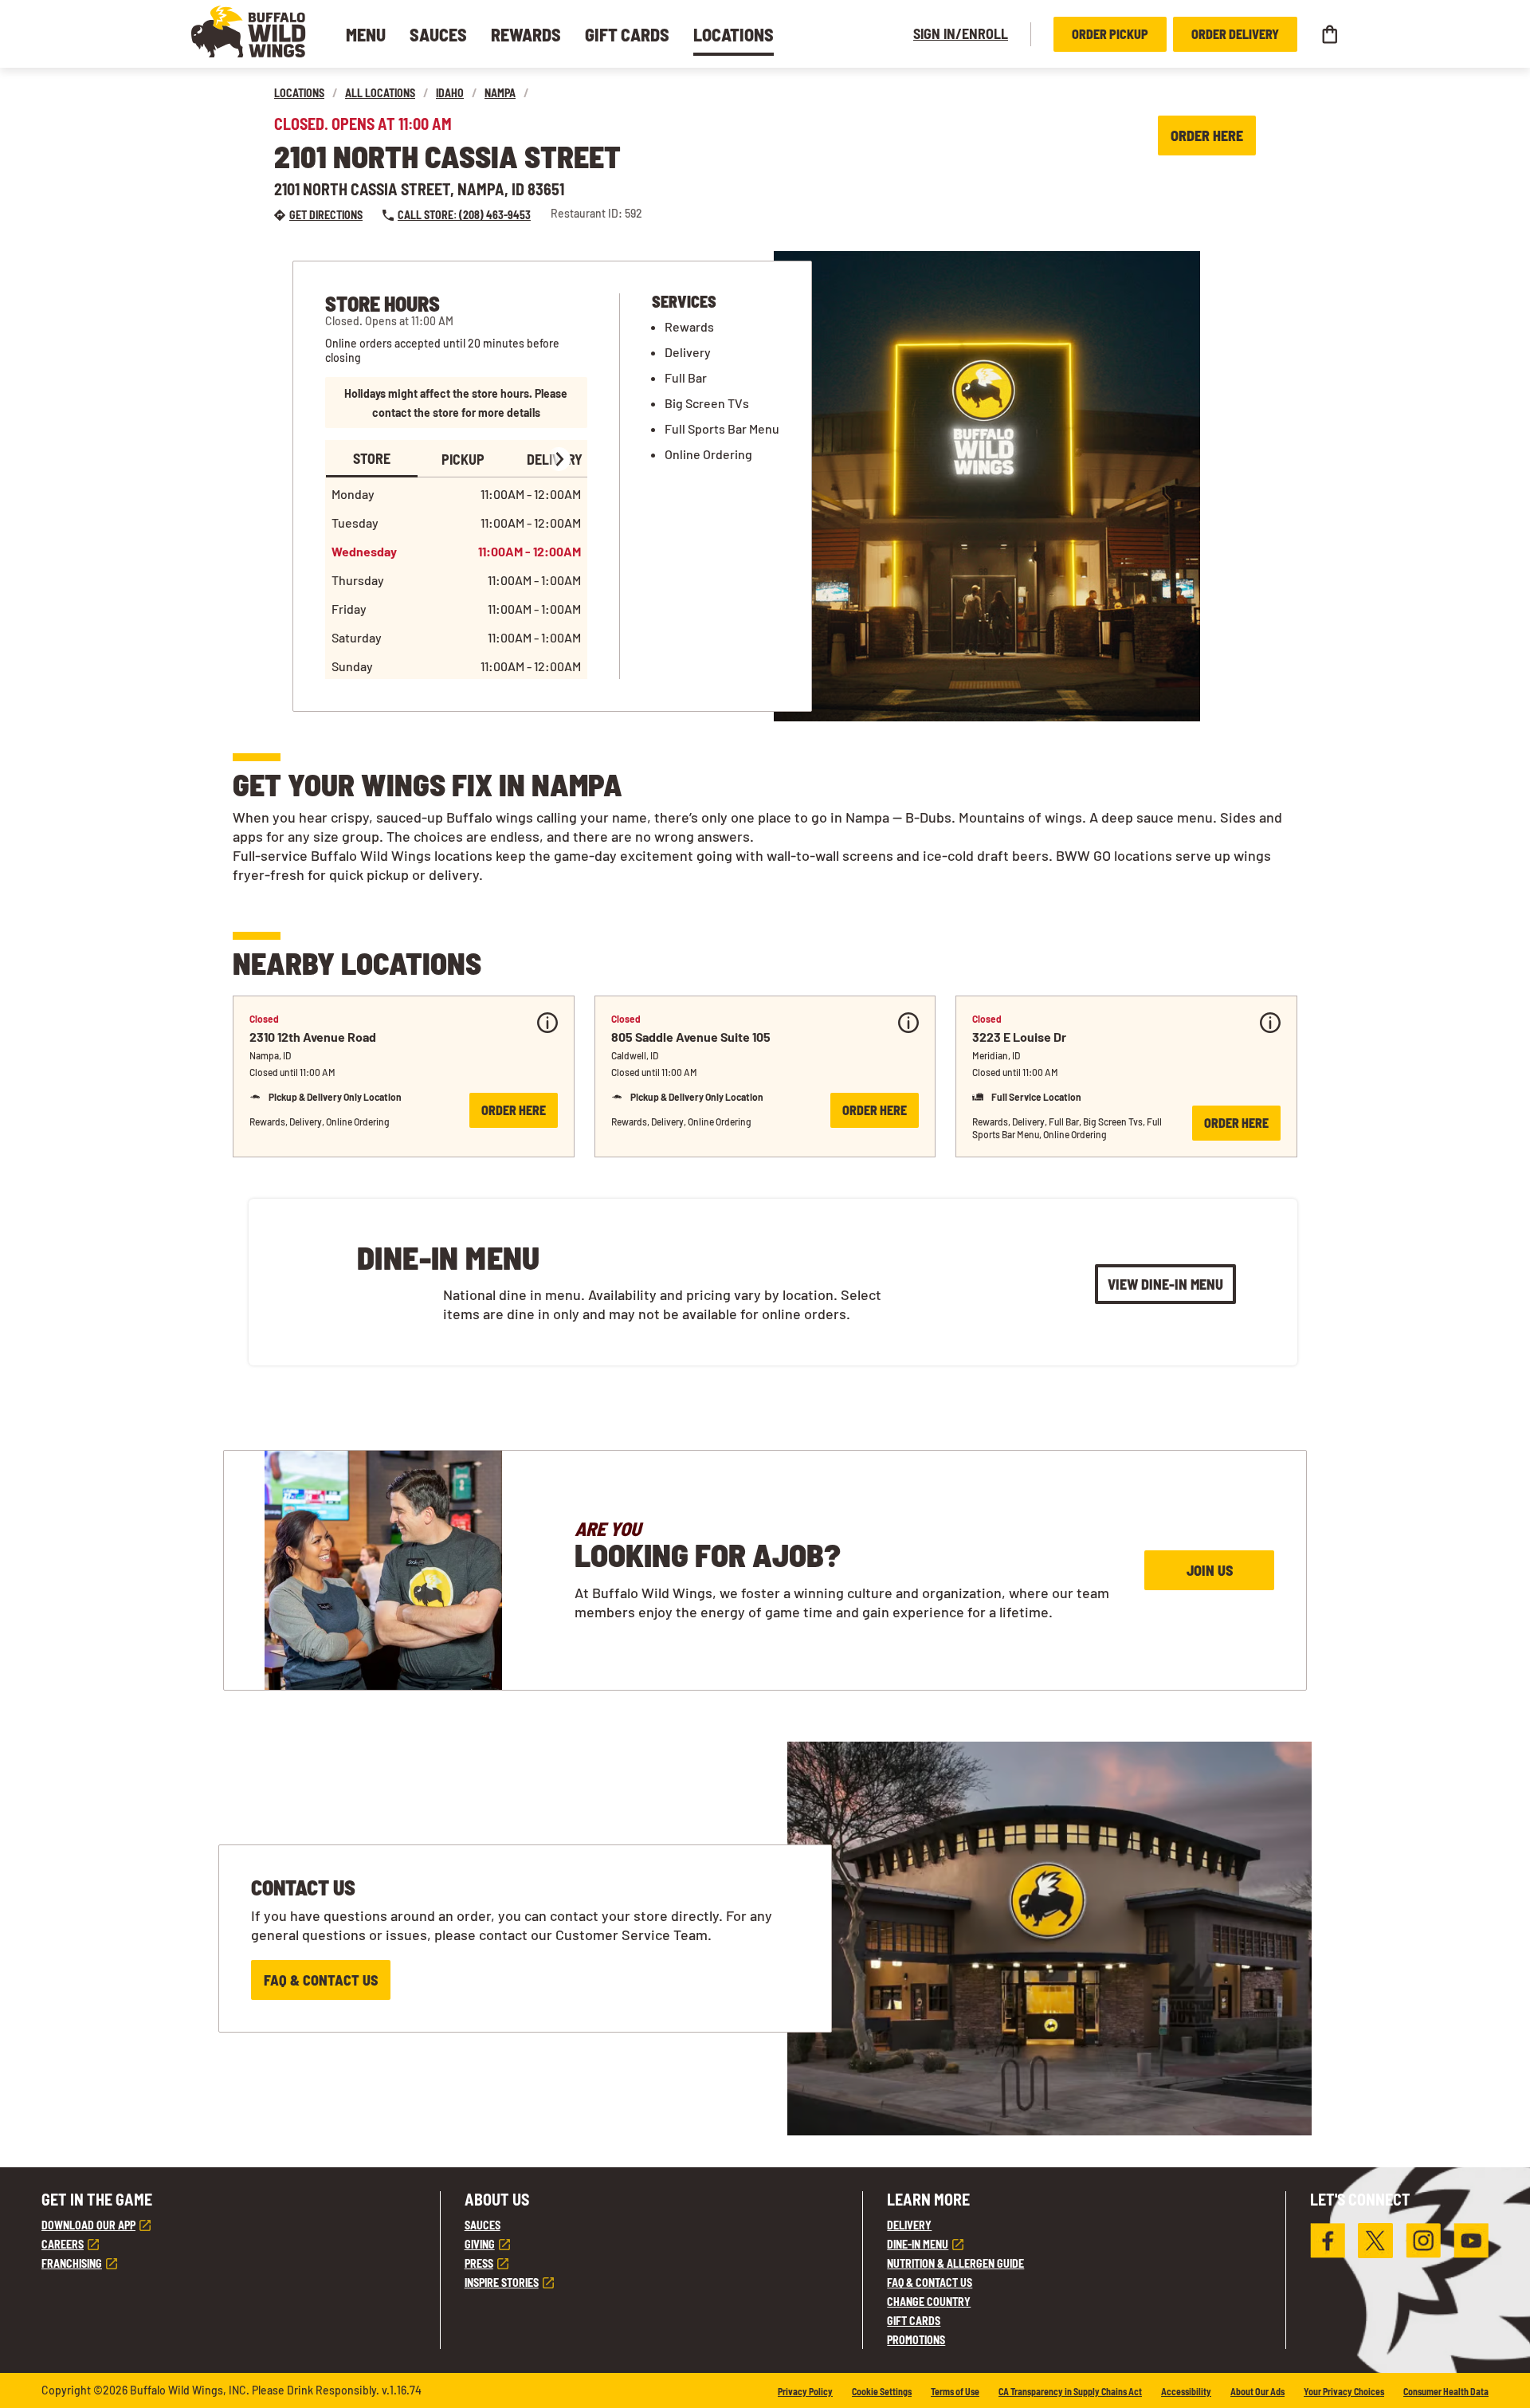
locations (299, 93)
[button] (249, 31)
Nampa (500, 93)
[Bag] (1329, 34)
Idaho (450, 93)
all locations (380, 93)
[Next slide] (559, 459)
